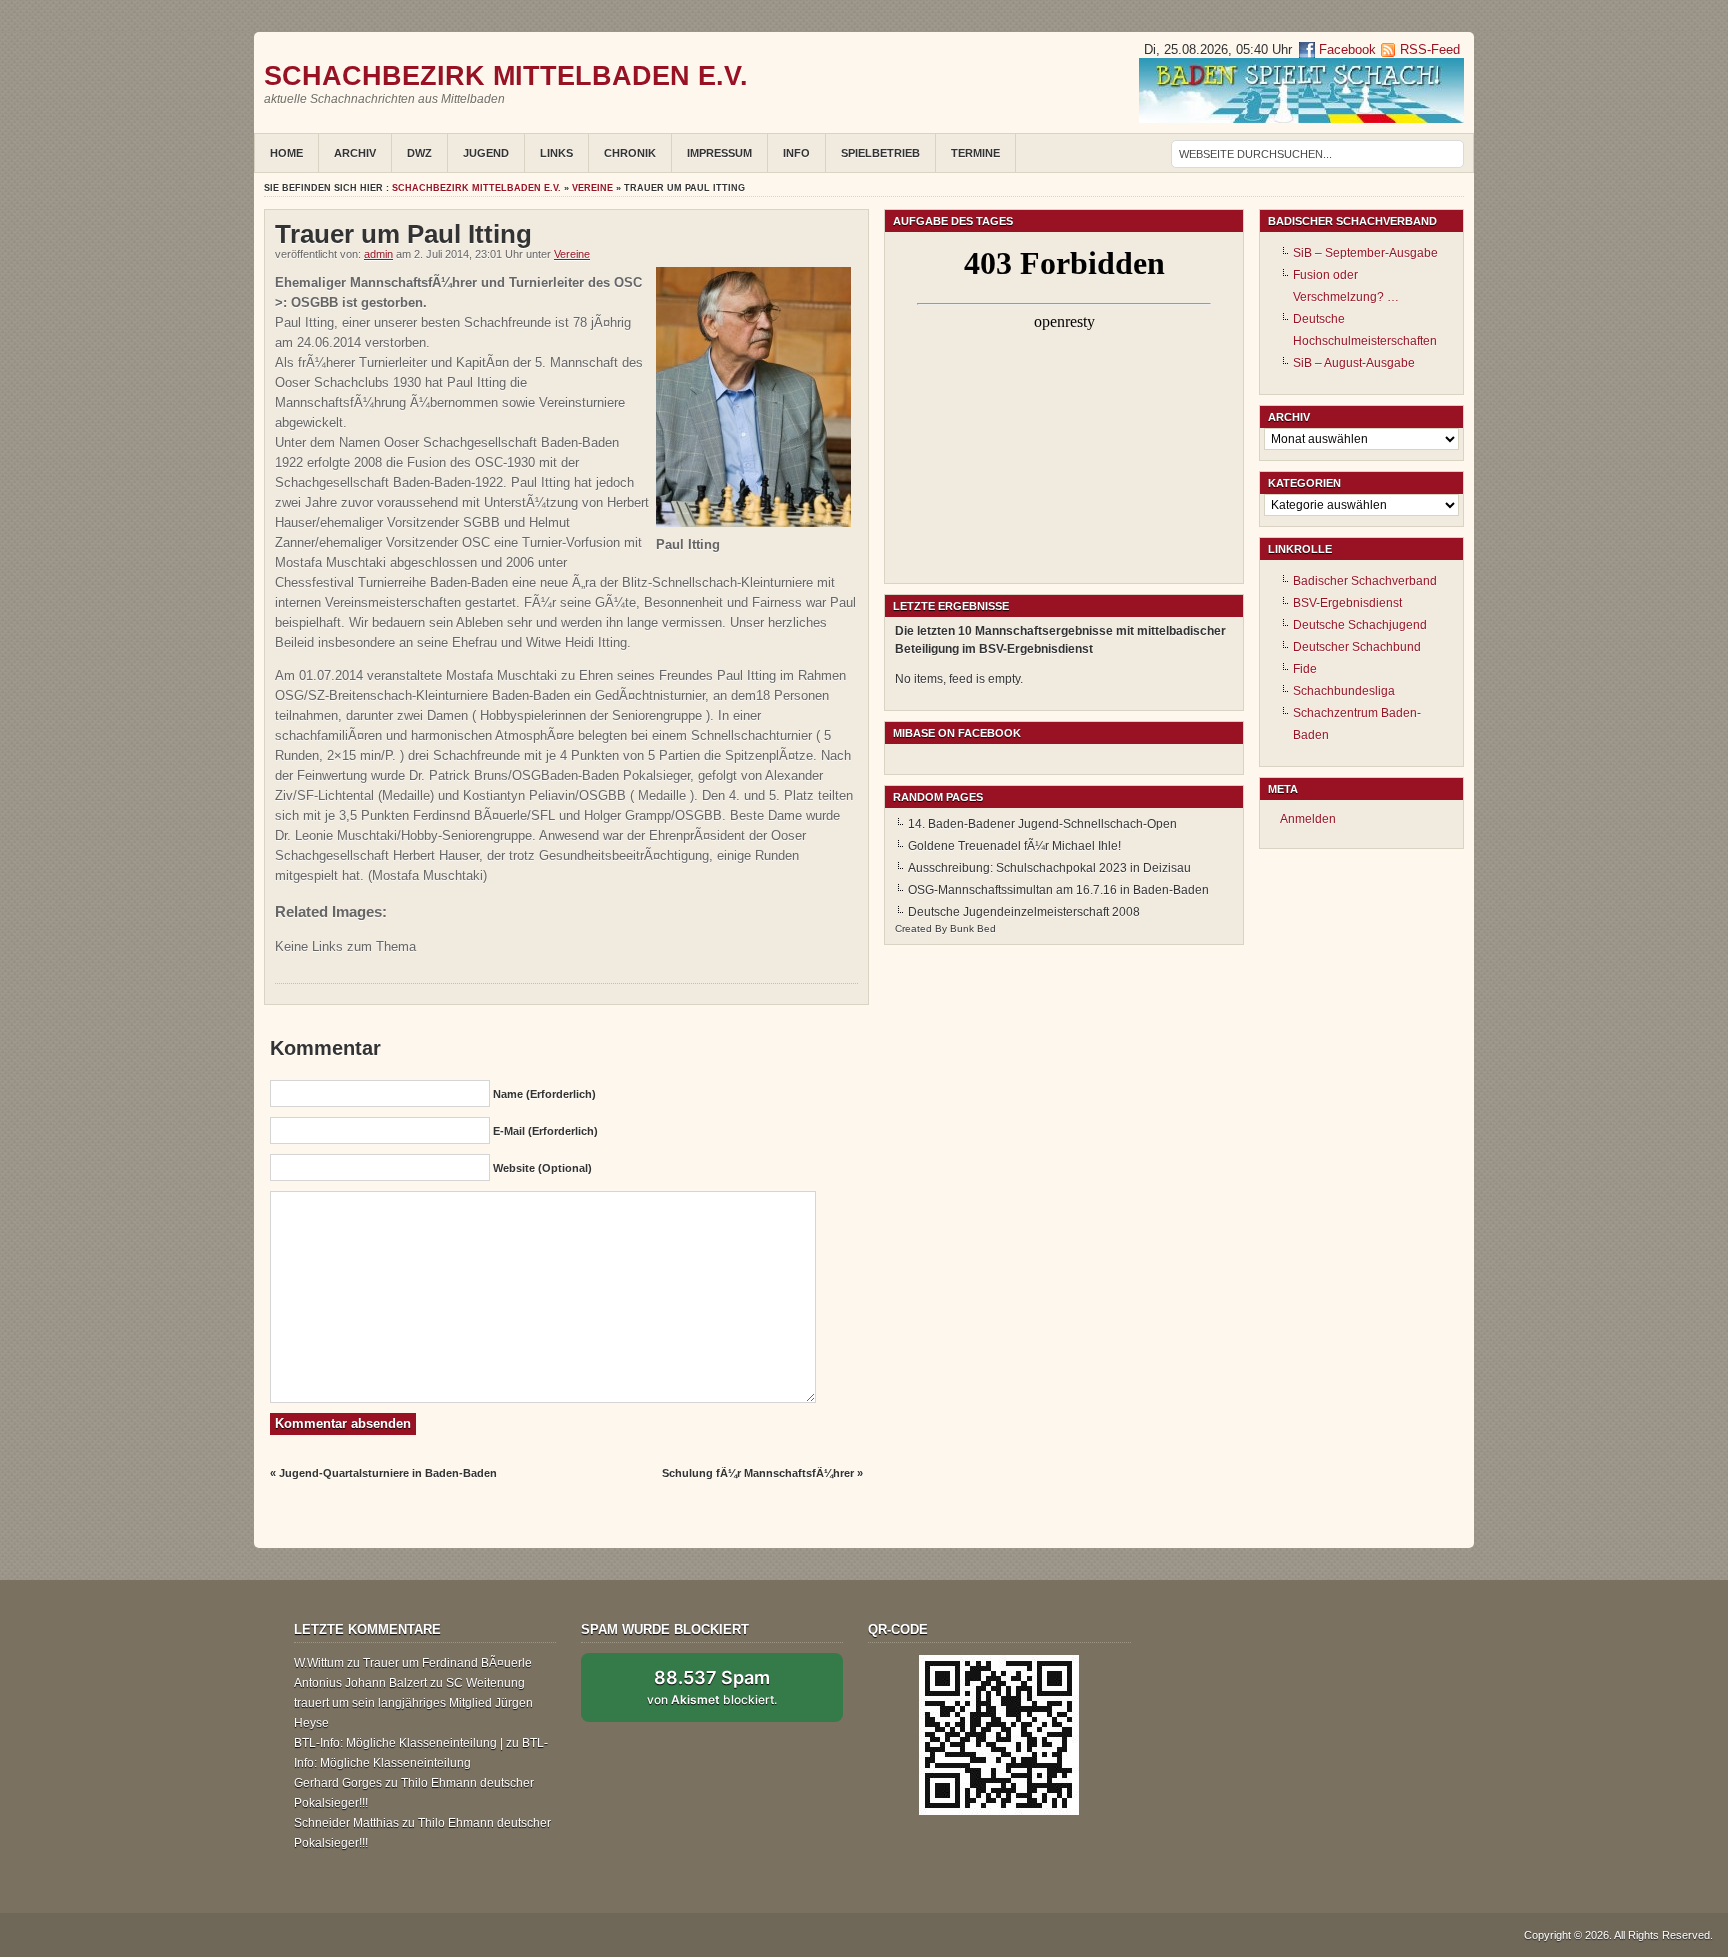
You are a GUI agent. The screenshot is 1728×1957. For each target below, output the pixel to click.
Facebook (1345, 49)
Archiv (355, 153)
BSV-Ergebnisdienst (1347, 603)
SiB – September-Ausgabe (1365, 253)
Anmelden (1308, 819)
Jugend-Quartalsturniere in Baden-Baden (388, 1473)
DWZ (419, 153)
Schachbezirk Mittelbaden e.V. (506, 75)
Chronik (630, 153)
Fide (1305, 669)
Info (796, 153)
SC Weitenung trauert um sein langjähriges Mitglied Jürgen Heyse (413, 1703)
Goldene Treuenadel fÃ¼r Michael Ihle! (1014, 846)
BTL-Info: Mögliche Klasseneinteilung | (398, 1743)
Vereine (592, 188)
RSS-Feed (1430, 49)
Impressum (719, 153)
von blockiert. (712, 1687)
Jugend (486, 153)
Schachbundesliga (1344, 691)
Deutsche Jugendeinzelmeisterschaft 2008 (1024, 912)
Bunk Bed (973, 928)
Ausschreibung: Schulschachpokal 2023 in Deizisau (1049, 868)
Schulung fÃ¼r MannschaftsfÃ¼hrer (758, 1473)
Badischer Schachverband (1365, 581)
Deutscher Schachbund (1357, 647)
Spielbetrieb (880, 153)
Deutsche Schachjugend (1360, 625)
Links (556, 153)
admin (378, 254)
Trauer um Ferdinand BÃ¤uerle (447, 1663)
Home (286, 153)
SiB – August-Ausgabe (1354, 363)
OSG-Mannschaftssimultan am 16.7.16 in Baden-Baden (1058, 890)
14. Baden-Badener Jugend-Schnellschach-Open (1042, 824)
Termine (975, 153)
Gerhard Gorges (338, 1783)
